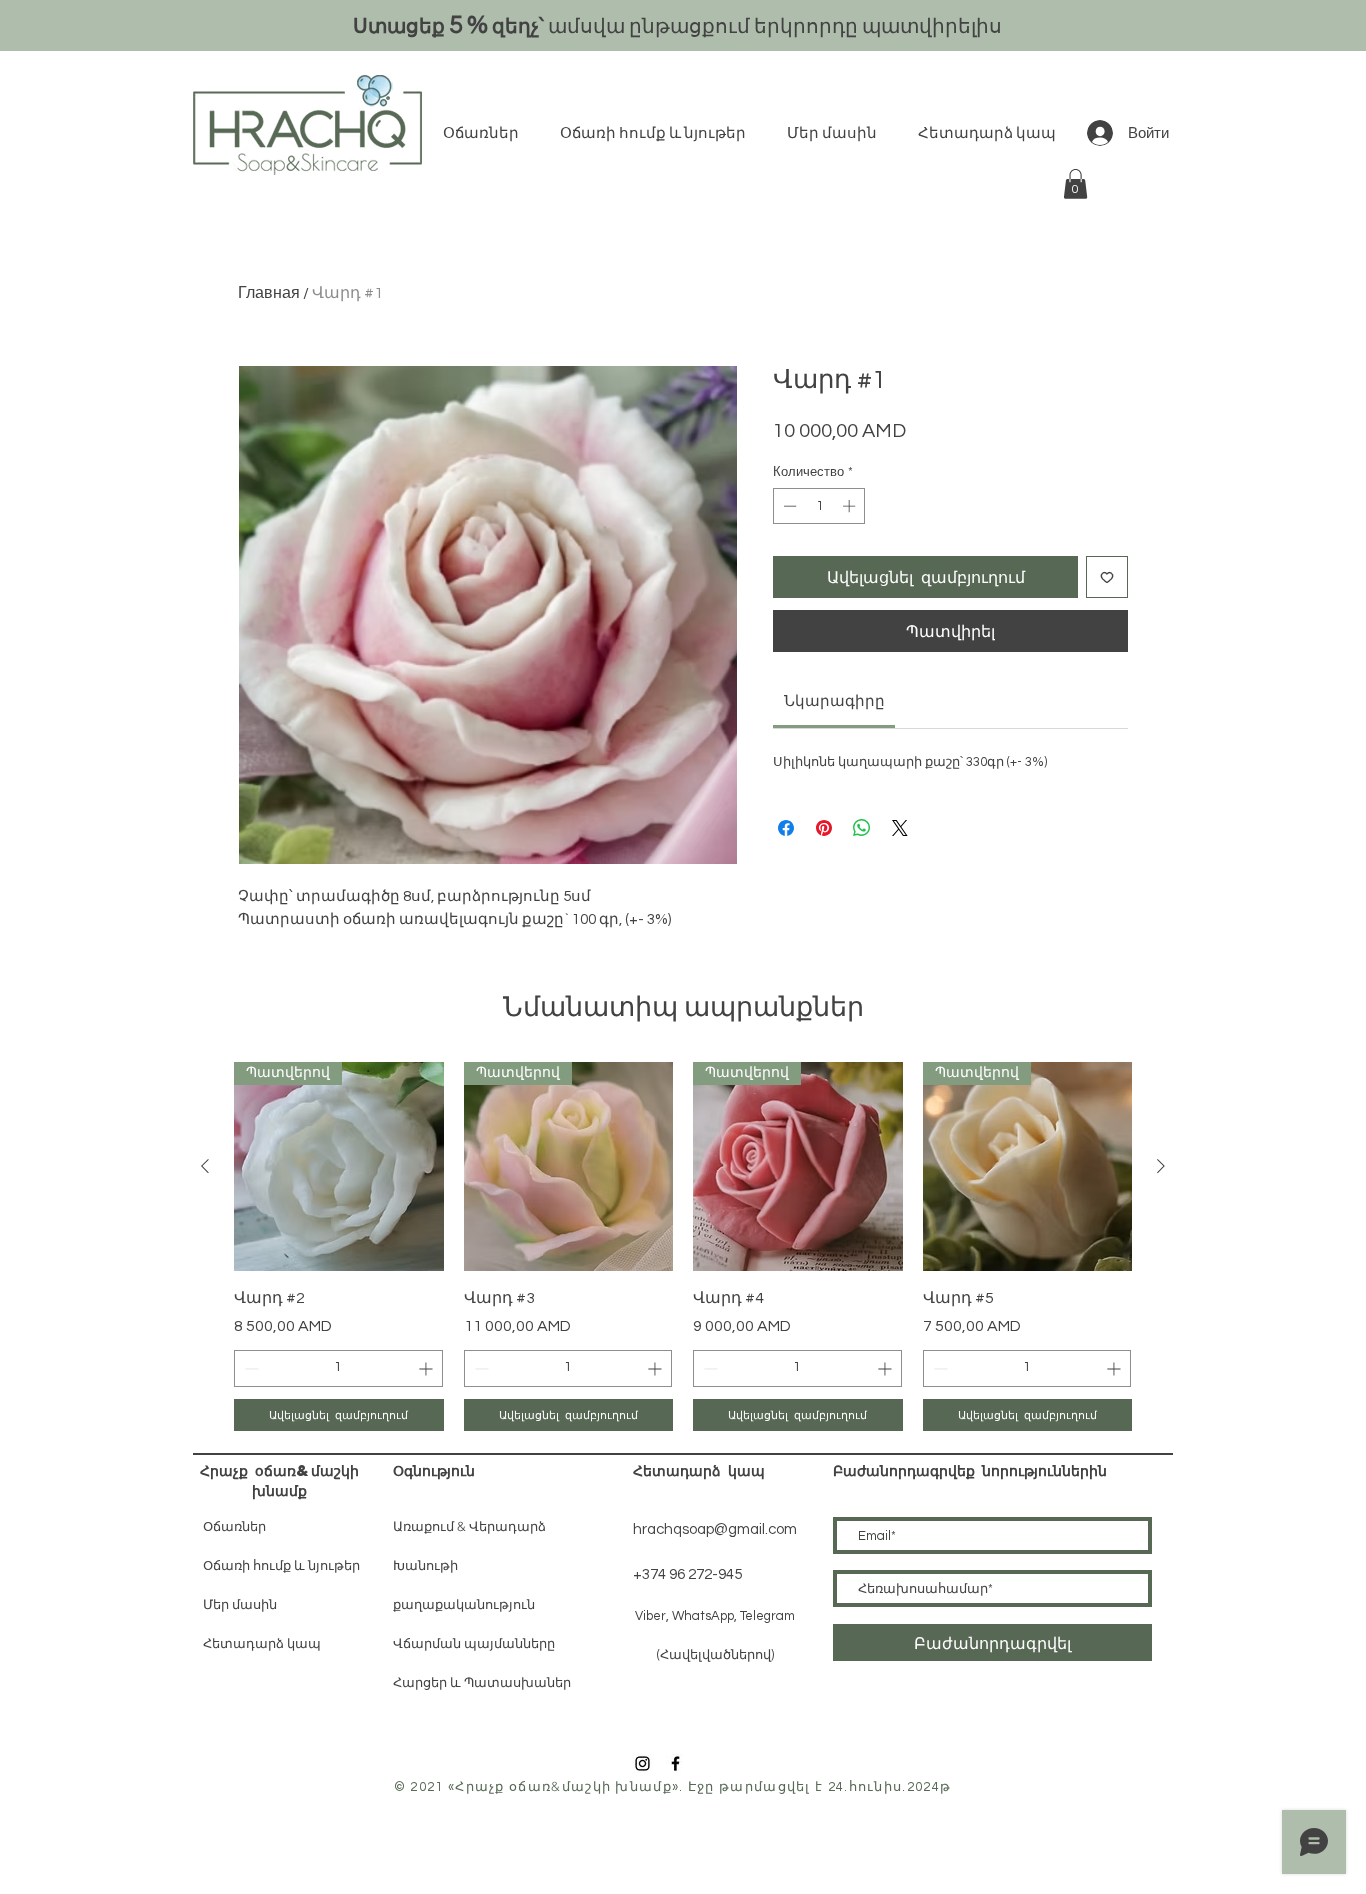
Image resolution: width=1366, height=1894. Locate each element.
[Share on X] (900, 828)
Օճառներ (234, 1526)
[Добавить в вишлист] (1107, 577)
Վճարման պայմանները (474, 1644)
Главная (269, 293)
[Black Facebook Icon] (675, 1763)
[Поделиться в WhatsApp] (862, 828)
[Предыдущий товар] (205, 1166)
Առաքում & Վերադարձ (469, 1526)
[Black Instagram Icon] (642, 1763)
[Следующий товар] (1161, 1166)
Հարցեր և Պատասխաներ (482, 1683)
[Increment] (851, 506)
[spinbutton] (819, 506)
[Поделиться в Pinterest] (824, 828)
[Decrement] (788, 506)
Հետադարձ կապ (262, 1643)
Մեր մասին (240, 1604)
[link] (834, 701)
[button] (1075, 184)
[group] (683, 1246)
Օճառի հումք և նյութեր (281, 1565)
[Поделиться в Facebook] (786, 828)
